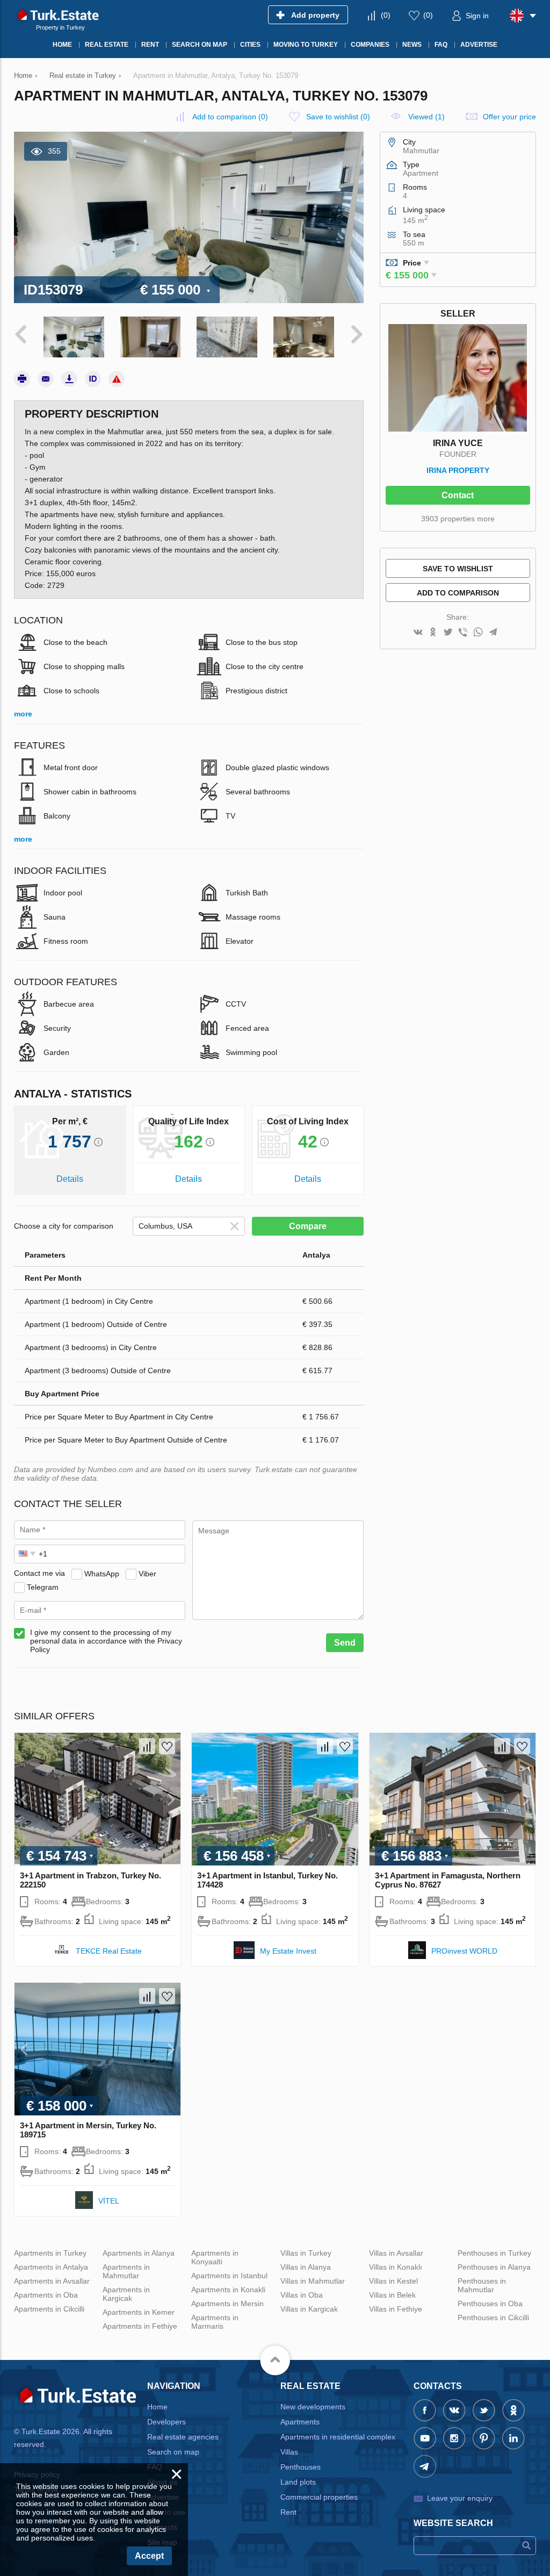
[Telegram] (493, 633)
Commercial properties (319, 2497)
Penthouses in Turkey (494, 2253)
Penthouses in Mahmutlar (482, 2285)
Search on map (173, 2452)
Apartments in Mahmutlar (126, 2271)
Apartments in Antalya (51, 2267)
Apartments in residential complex (338, 2437)
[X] (448, 633)
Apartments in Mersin (227, 2304)
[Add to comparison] (147, 1746)
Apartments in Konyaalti (215, 2257)
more (23, 714)
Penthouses (301, 2467)
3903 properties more (458, 519)
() (386, 15)
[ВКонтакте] (418, 633)
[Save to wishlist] (167, 1746)
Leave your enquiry (460, 2498)
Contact (458, 495)
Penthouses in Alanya (494, 2267)
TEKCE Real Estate (109, 1951)
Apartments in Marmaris (215, 2322)
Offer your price (509, 117)
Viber (147, 1573)
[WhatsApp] (478, 633)
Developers (167, 2422)
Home (157, 2407)
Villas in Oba (302, 2295)
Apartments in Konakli (228, 2290)
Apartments (300, 2422)
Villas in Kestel (393, 2281)
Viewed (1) (426, 117)
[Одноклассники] (433, 633)
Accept (149, 2556)
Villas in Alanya (306, 2267)
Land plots (298, 2482)
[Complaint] (117, 379)
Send (345, 1643)
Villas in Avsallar (396, 2253)
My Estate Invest (288, 1951)
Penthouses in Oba (490, 2304)
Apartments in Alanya (139, 2253)
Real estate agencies (183, 2437)
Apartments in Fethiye (140, 2326)
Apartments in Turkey (50, 2253)
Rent (288, 2512)
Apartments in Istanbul (229, 2276)
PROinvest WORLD (464, 1951)
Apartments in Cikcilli (49, 2309)
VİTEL (109, 2201)
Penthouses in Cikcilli (493, 2317)
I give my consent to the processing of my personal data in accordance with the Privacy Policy (106, 1641)
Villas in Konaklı (396, 2267)
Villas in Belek (392, 2295)
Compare (308, 1226)
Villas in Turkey (306, 2253)
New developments (313, 2407)
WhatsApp (102, 1573)
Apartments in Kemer (139, 2312)
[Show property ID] (93, 379)
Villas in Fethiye (396, 2309)
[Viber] (463, 633)
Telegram (43, 1587)
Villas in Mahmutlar (313, 2281)
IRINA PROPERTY (458, 470)
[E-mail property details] (46, 379)
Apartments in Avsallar (52, 2281)
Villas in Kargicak (309, 2309)
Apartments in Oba (46, 2295)
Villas (289, 2452)
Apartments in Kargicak (126, 2294)
